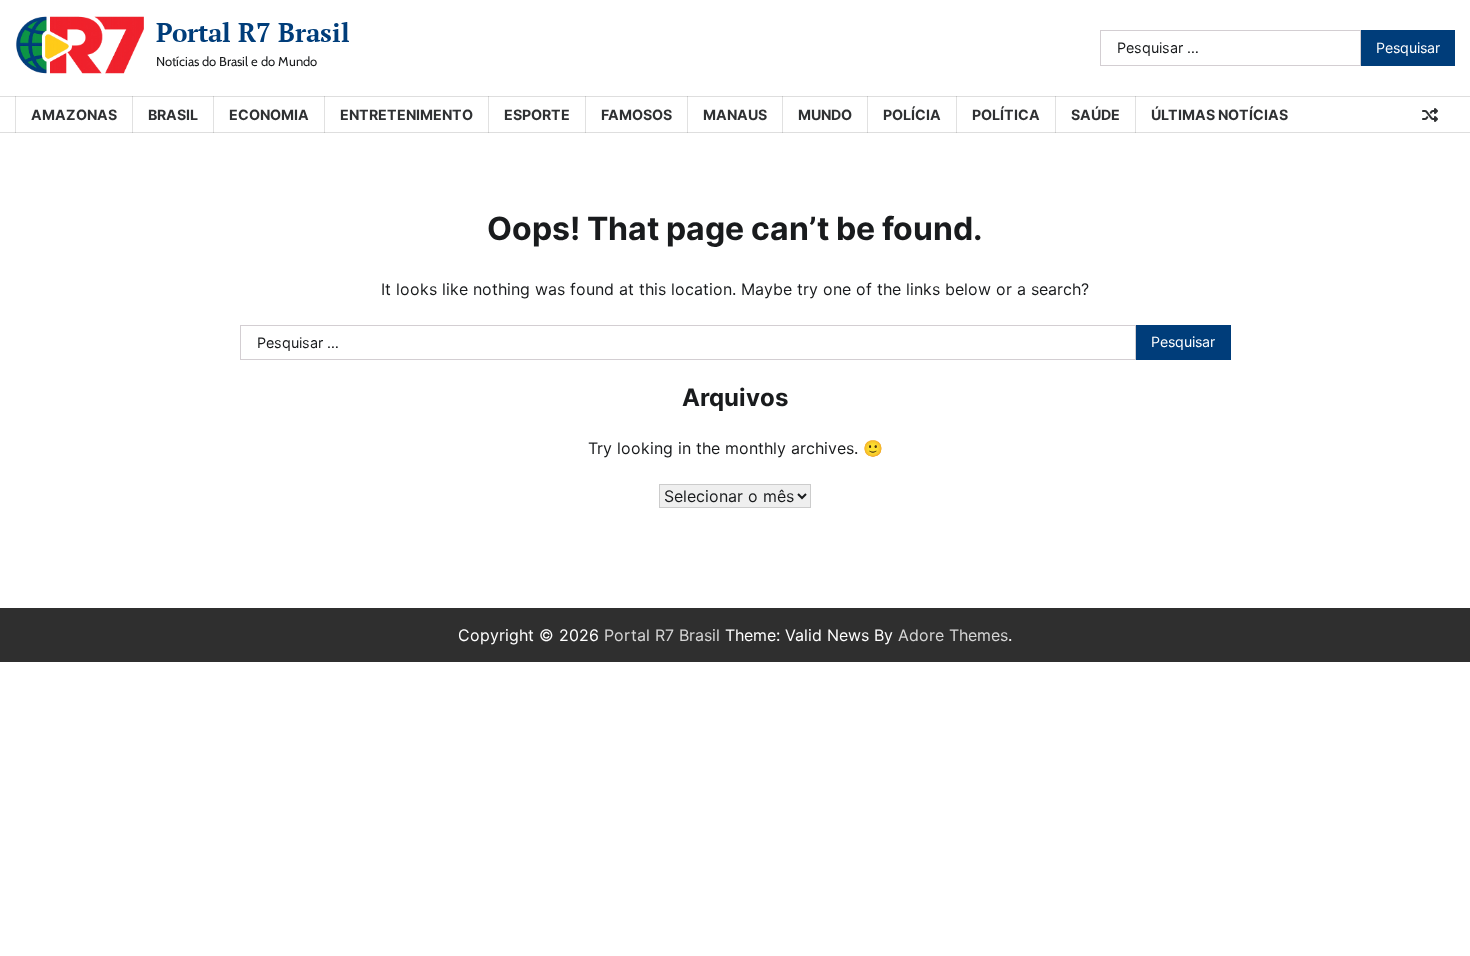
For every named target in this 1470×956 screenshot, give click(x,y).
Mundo (825, 114)
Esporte (537, 114)
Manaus (735, 114)
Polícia (912, 114)
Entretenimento (406, 114)
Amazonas (74, 114)
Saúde (1095, 114)
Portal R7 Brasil (253, 32)
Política (1006, 114)
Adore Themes (953, 635)
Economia (269, 114)
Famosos (636, 114)
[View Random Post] (1430, 115)
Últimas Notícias (1219, 114)
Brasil (173, 114)
